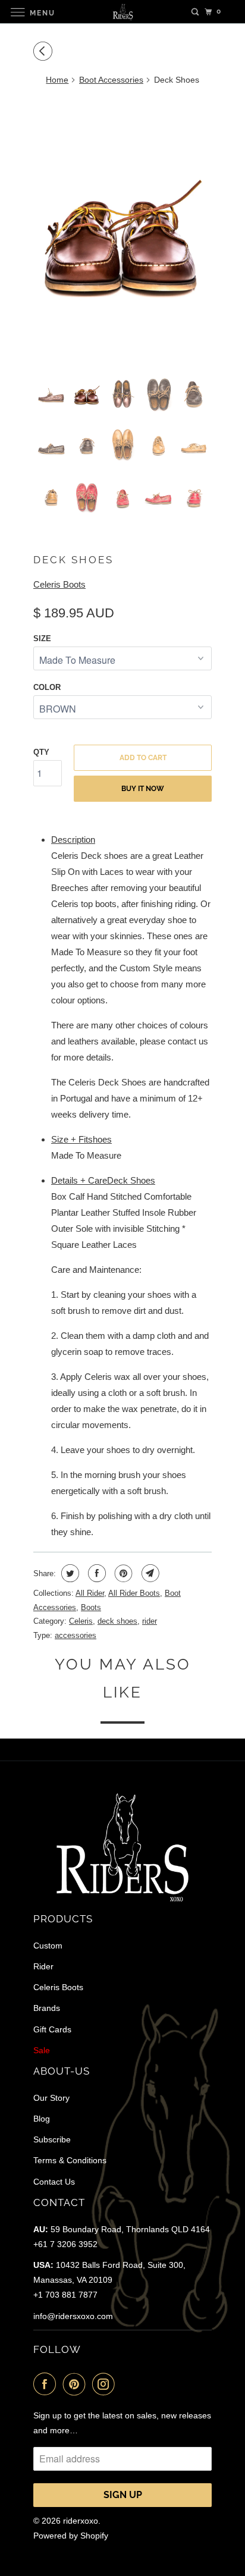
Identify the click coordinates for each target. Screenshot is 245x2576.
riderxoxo (81, 2521)
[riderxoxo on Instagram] (106, 2384)
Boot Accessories (111, 80)
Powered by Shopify (71, 2536)
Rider (43, 1966)
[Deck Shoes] (122, 230)
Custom (48, 1946)
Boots (91, 1607)
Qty (41, 752)
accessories (76, 1635)
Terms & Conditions (70, 2160)
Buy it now (143, 789)
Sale (42, 2050)
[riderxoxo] (122, 12)
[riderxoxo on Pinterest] (77, 2384)
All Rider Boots (134, 1593)
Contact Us (54, 2182)
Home (57, 80)
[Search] (195, 12)
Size (42, 638)
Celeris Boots (59, 584)
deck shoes (117, 1621)
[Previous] (45, 51)
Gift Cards (52, 2029)
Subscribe (52, 2139)
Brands (47, 2008)
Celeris (81, 1621)
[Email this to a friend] (149, 1573)
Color (47, 687)
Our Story (51, 2098)
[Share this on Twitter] (69, 1573)
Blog (42, 2119)
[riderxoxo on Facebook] (47, 2384)
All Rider (90, 1593)
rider (150, 1621)
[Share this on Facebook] (95, 1573)
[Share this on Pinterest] (122, 1573)
